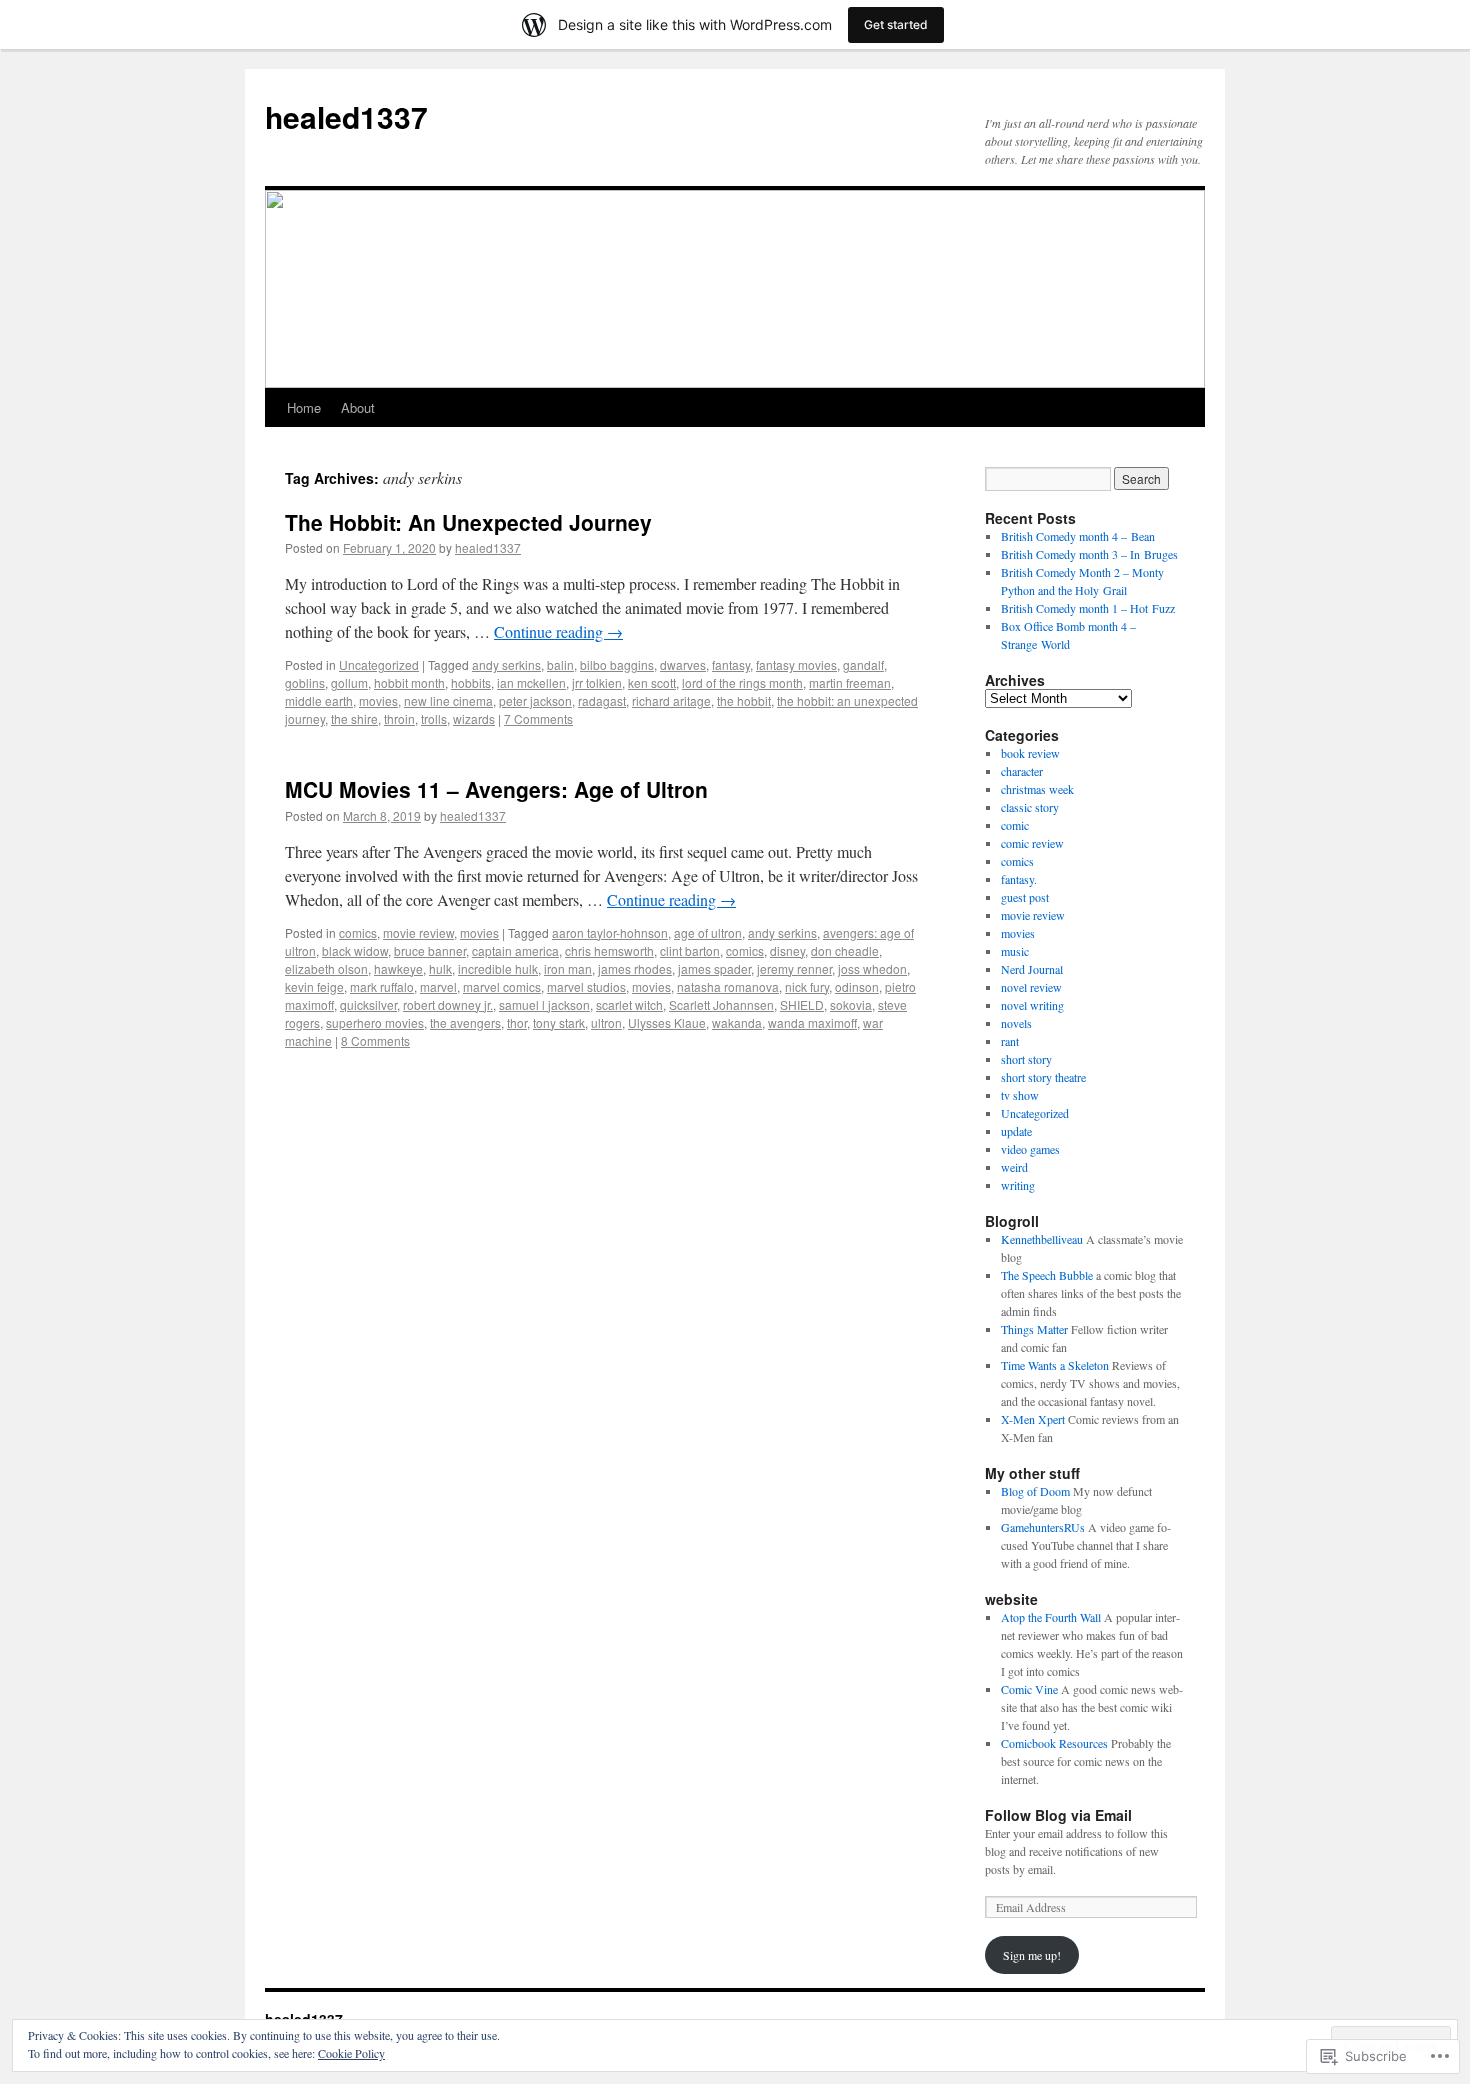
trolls (434, 718)
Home (304, 407)
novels (1016, 1023)
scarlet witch (629, 1004)
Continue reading (558, 631)
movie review (418, 932)
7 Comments (538, 718)
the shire (354, 718)
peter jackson (535, 700)
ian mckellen (531, 682)
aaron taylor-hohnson (610, 932)
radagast (602, 700)
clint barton (690, 950)
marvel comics (502, 986)
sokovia (851, 1004)
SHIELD (802, 1004)
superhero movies (375, 1022)
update (1016, 1131)
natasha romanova (728, 986)
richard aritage (671, 700)
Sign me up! (1032, 1955)
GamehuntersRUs (1043, 1527)
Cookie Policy (351, 2053)
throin (399, 718)
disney (787, 950)
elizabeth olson (326, 968)
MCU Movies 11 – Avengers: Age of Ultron (496, 789)
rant (1010, 1041)
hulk (440, 968)
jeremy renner (794, 968)
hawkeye (398, 968)
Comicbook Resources (1054, 1743)
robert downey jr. (448, 1004)
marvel (438, 986)
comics (358, 932)
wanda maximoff (812, 1022)
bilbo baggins (617, 664)
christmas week (1037, 789)
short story (1026, 1059)
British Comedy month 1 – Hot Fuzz (1088, 608)
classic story (1030, 807)
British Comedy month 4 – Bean (1078, 536)
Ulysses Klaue (667, 1022)
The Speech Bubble (1047, 1275)
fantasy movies (796, 664)
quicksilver (368, 1004)
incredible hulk (498, 968)
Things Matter (1034, 1329)
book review (1030, 753)
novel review (1031, 987)
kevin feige (314, 986)
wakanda (737, 1022)
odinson (857, 986)
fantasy (731, 664)
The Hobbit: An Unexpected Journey (468, 522)
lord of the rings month (742, 682)
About (358, 407)
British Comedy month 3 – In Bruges (1089, 554)
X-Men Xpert (1033, 1419)
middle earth (319, 700)
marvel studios (586, 986)
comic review (1032, 843)
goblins (305, 682)
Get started (896, 24)
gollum (349, 682)
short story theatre (1043, 1077)
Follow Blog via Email (1058, 1815)
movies (378, 700)
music (1015, 951)
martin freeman (850, 682)
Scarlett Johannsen (721, 1004)
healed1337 (346, 116)
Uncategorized (379, 664)
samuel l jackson (544, 1004)
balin (560, 664)
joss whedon (872, 968)
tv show (1020, 1095)
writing (1018, 1185)
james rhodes (635, 968)
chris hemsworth (609, 950)
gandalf (863, 664)
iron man (568, 968)
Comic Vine (1029, 1689)
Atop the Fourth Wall (1051, 1617)
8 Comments (375, 1040)
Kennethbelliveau (1042, 1239)
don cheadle (845, 950)
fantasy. (1019, 879)
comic (1015, 825)
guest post (1025, 897)
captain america (515, 950)
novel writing (1032, 1005)
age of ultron (708, 932)
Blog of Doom (1035, 1491)
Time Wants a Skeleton (1055, 1365)
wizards (474, 718)
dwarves (683, 664)
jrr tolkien (597, 682)
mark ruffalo (382, 986)
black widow (355, 950)
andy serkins (506, 664)
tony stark (559, 1022)
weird (1014, 1167)
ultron (606, 1022)
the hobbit (744, 700)
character (1022, 771)
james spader (714, 968)
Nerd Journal (1032, 969)
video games (1030, 1149)
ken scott (652, 682)
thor (517, 1022)
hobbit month (409, 682)
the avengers (465, 1022)
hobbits (471, 682)
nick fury (807, 986)
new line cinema (448, 700)
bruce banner (430, 950)
